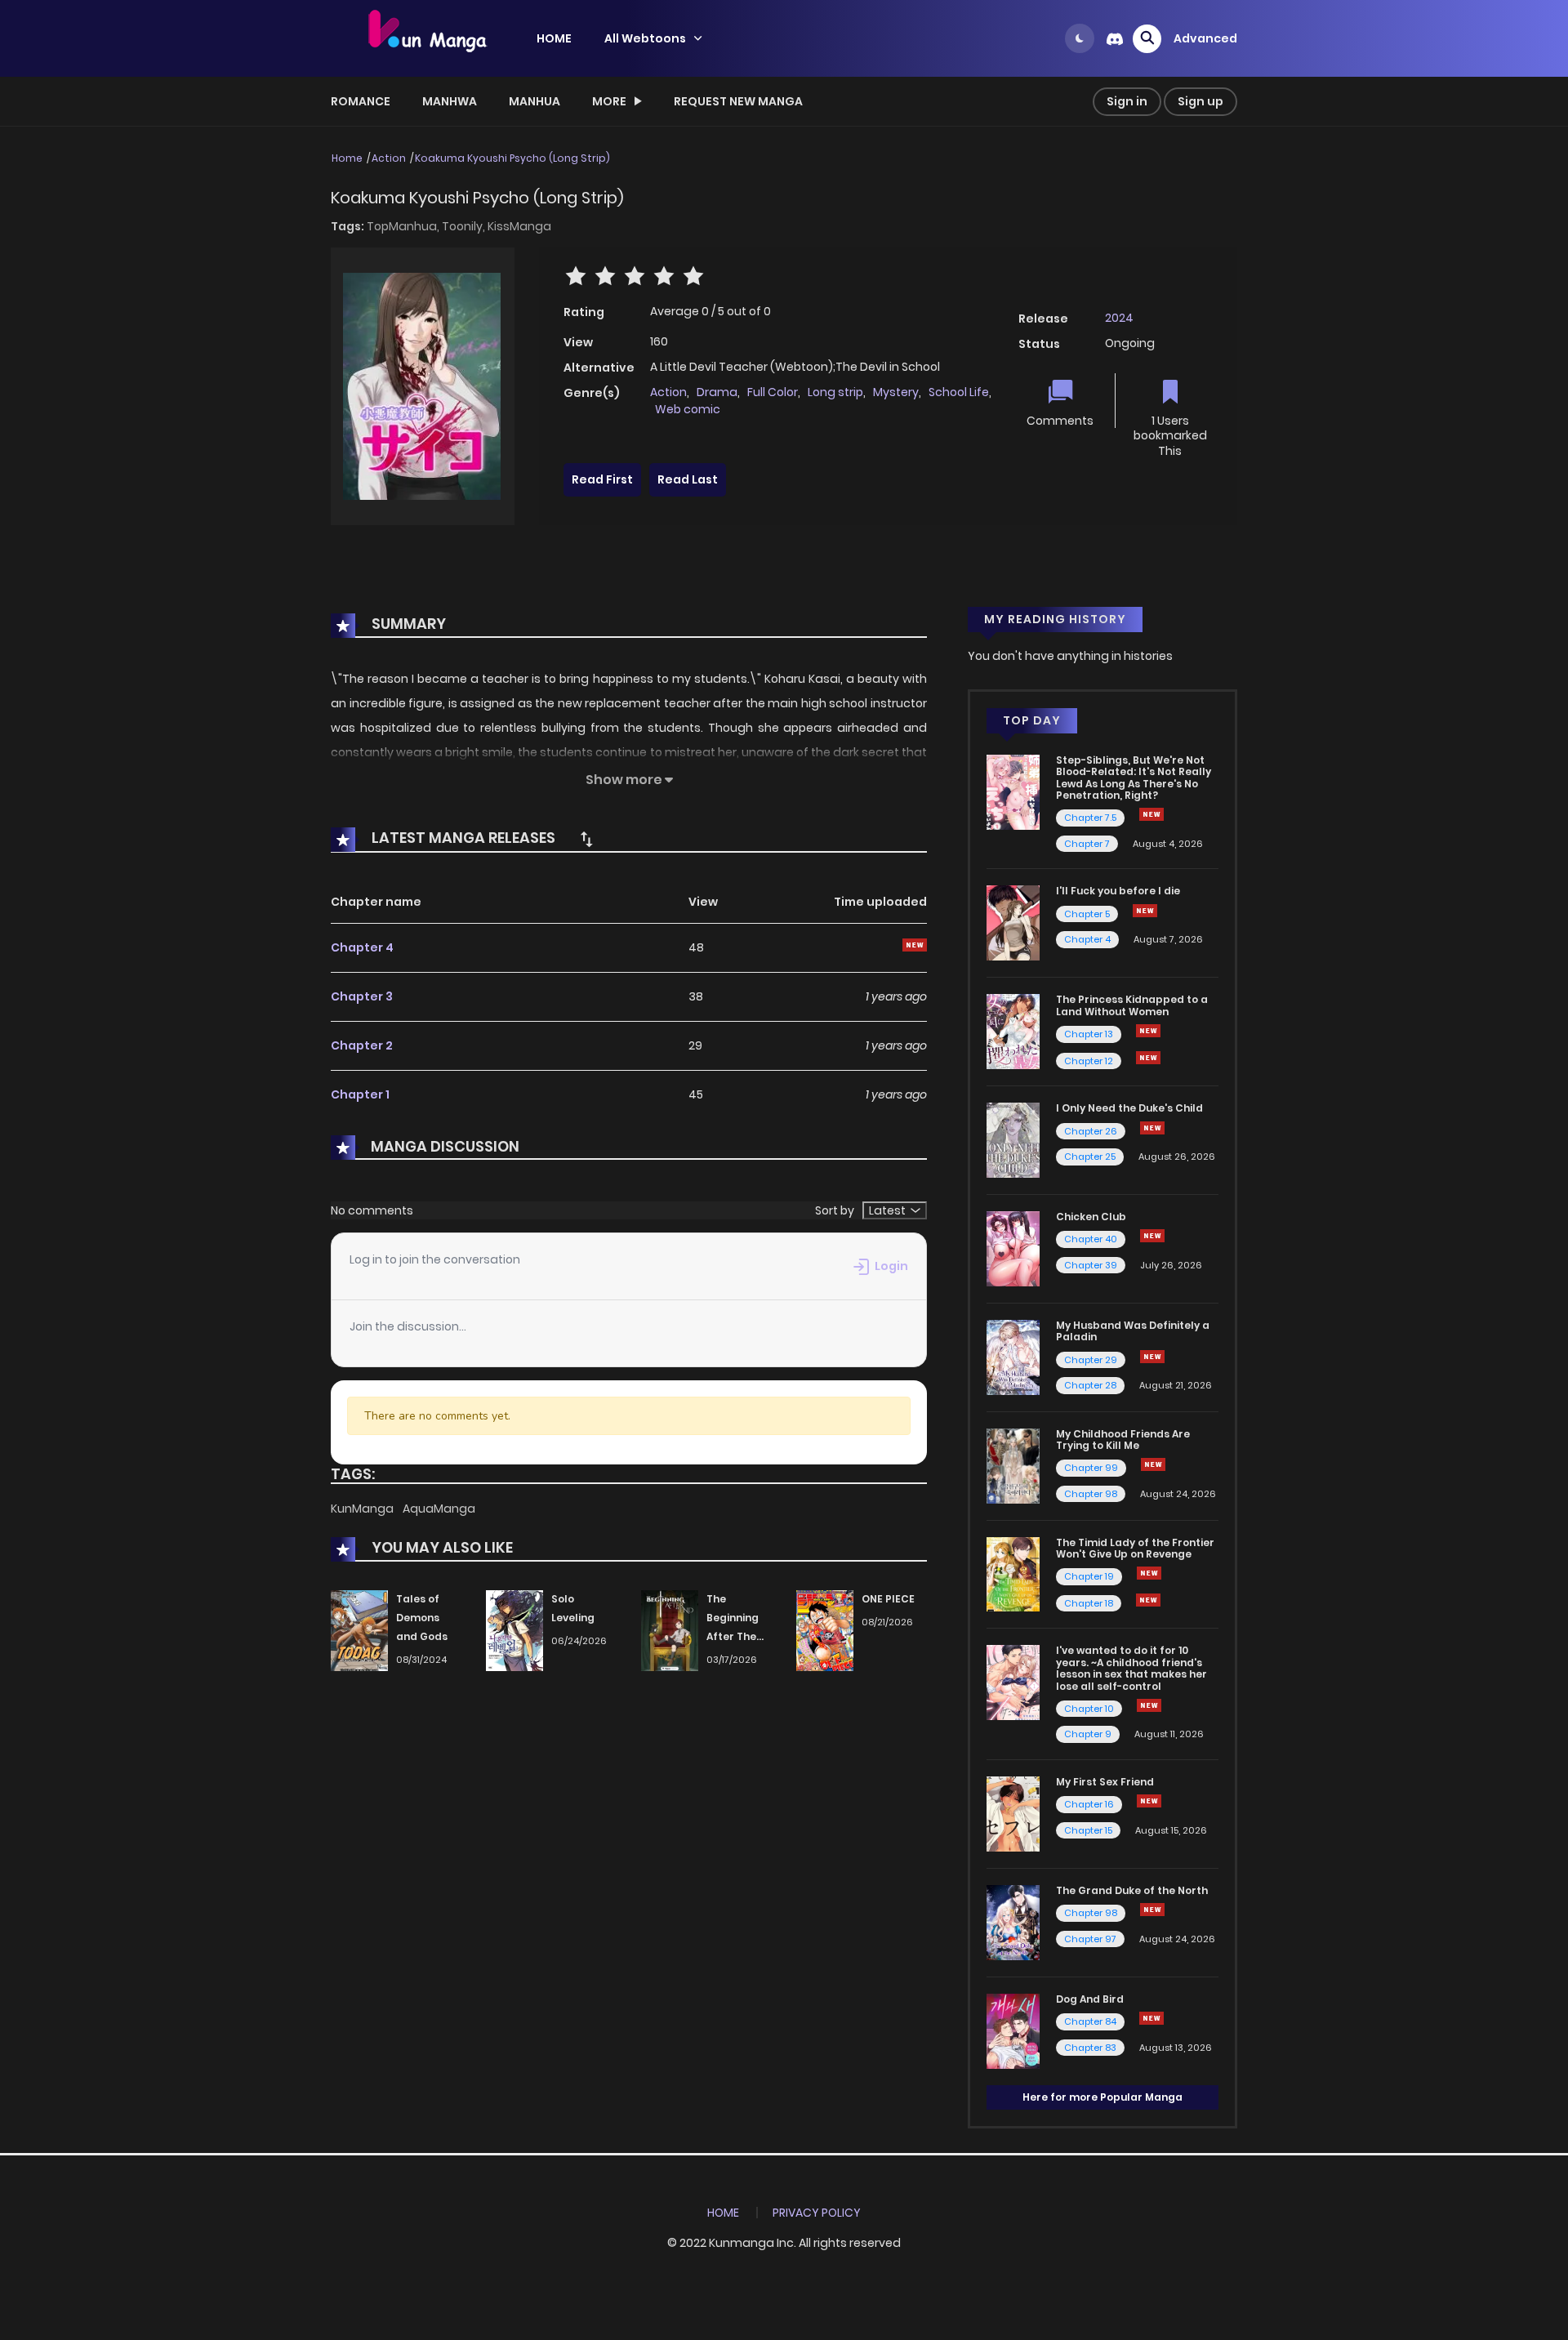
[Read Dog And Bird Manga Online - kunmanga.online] (1013, 2030)
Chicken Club (1091, 1217)
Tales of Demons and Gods (422, 1618)
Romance (361, 101)
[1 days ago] (1148, 1031)
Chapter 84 (1090, 2021)
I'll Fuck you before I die (1118, 891)
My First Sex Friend (1105, 1782)
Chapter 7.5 (1090, 818)
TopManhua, (404, 226)
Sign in (1127, 101)
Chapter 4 (362, 947)
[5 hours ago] (1153, 1464)
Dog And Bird (1090, 1999)
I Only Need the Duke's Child (1129, 1108)
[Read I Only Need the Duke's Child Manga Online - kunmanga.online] (1013, 1139)
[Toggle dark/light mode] (1080, 38)
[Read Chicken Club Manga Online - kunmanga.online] (1013, 1248)
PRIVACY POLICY (817, 2213)
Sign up (1200, 101)
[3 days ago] (1152, 1910)
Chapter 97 (1090, 1939)
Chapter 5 (1087, 914)
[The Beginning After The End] (670, 1630)
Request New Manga (738, 101)
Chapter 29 (1091, 1360)
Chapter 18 (1089, 1603)
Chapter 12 (1089, 1061)
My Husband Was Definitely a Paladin (1133, 1331)
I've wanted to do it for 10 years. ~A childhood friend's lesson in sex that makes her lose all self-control (1131, 1668)
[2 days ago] (1152, 1357)
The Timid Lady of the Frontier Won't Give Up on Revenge (1135, 1548)
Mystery (896, 392)
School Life (959, 392)
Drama (717, 392)
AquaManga (439, 1509)
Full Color (773, 392)
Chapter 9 (1088, 1734)
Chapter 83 (1090, 2048)
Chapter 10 (1089, 1709)
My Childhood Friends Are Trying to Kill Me (1123, 1440)
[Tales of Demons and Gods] (359, 1630)
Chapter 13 (1089, 1034)
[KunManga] (425, 38)
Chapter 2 (362, 1045)
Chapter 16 (1089, 1804)
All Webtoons (645, 38)
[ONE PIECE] (825, 1630)
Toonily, (465, 226)
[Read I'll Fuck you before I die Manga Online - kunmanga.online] (1013, 922)
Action (389, 158)
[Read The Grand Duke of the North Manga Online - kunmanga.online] (1013, 1922)
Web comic (688, 409)
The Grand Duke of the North (1132, 1890)
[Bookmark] (1170, 393)
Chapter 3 (362, 996)
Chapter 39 (1091, 1265)
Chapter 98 (1091, 1494)
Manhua (535, 101)
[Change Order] (586, 839)
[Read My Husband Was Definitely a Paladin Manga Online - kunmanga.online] (1013, 1357)
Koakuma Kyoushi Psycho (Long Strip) (512, 158)
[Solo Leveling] (514, 1630)
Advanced (1205, 38)
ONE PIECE (888, 1599)
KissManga (519, 226)
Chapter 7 (1087, 844)
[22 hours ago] (1149, 1573)
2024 (1119, 318)
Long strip (835, 392)
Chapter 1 (360, 1094)
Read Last (688, 479)
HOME (554, 38)
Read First (602, 479)
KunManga (363, 1509)
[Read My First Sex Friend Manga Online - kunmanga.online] (1013, 1813)
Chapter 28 (1090, 1385)
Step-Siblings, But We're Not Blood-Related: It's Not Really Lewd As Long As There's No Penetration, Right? (1134, 778)
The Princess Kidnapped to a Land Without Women (1132, 1005)
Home (347, 158)
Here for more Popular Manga (1102, 2097)
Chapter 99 (1091, 1468)
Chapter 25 (1090, 1157)
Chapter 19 (1089, 1576)
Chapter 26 (1091, 1131)
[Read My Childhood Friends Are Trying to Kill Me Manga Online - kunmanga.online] (1013, 1464)
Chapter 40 (1091, 1239)
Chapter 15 (1088, 1830)
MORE (609, 101)
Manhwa (450, 101)
